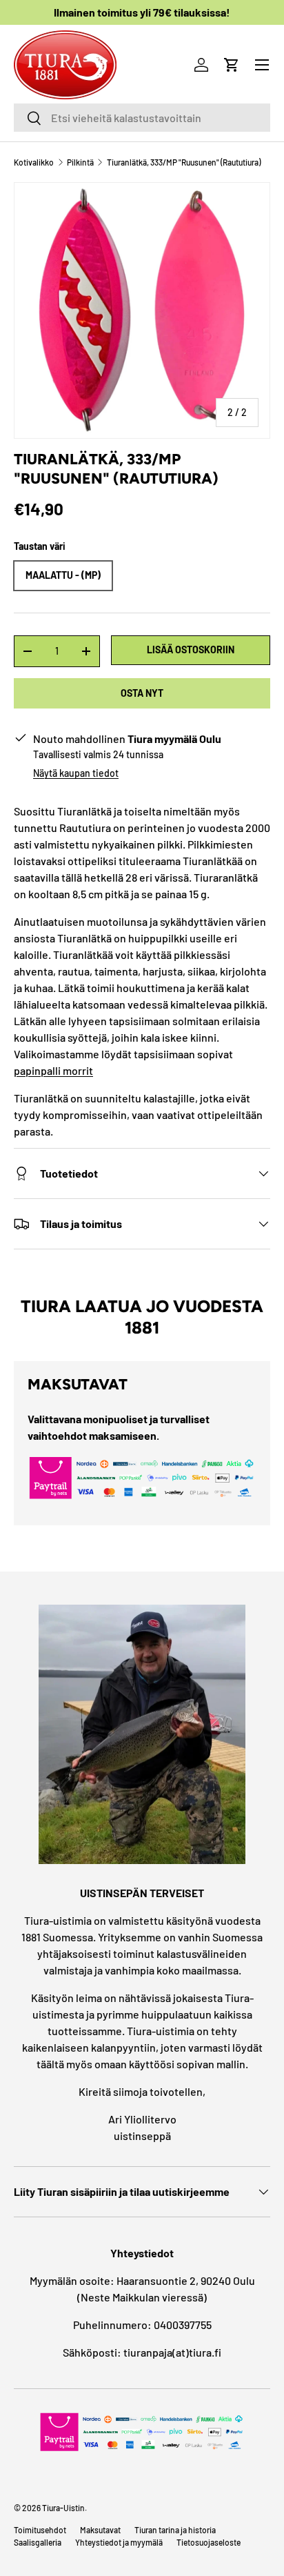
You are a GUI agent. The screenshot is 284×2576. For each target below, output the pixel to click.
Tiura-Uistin (63, 2508)
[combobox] (142, 118)
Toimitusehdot (40, 2530)
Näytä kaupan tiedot (76, 773)
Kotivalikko (34, 162)
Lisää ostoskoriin (191, 650)
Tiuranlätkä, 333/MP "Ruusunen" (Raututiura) (184, 162)
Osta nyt (142, 693)
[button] (232, 65)
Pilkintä (80, 162)
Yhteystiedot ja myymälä (119, 2542)
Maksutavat (100, 2530)
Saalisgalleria (38, 2542)
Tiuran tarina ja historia (175, 2530)
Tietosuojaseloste (209, 2542)
